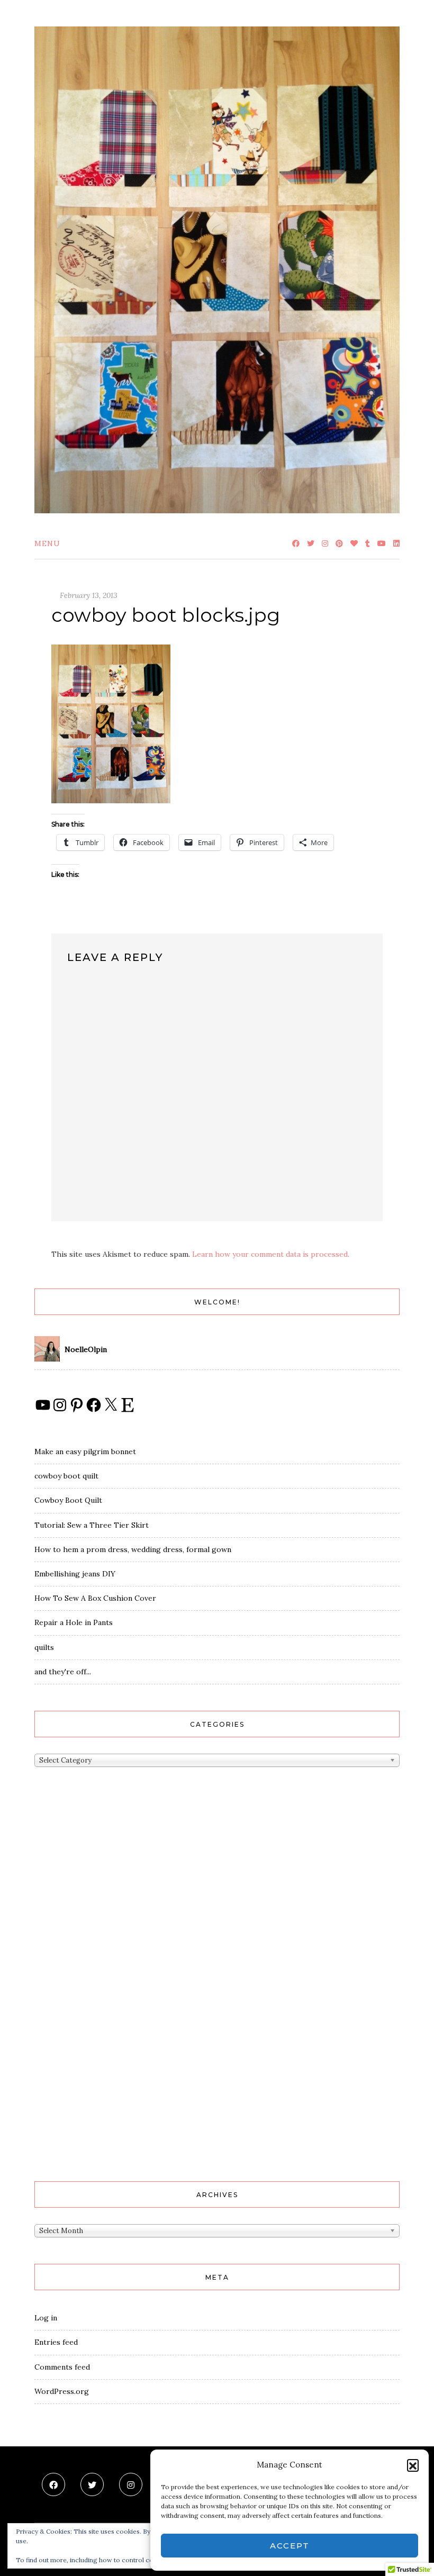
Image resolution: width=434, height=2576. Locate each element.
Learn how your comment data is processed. (271, 1254)
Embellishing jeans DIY (75, 1574)
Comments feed (62, 2367)
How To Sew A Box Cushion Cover (95, 1598)
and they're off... (63, 1672)
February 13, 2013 (89, 595)
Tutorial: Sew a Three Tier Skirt (92, 1525)
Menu (47, 543)
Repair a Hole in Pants (74, 1622)
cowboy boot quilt (66, 1476)
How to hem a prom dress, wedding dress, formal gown (133, 1549)
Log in (46, 2318)
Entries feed (56, 2342)
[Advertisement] (77, 1992)
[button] (413, 2465)
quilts (44, 1647)
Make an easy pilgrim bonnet (85, 1452)
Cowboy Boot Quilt (68, 1500)
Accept (290, 2546)
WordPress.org (62, 2391)
